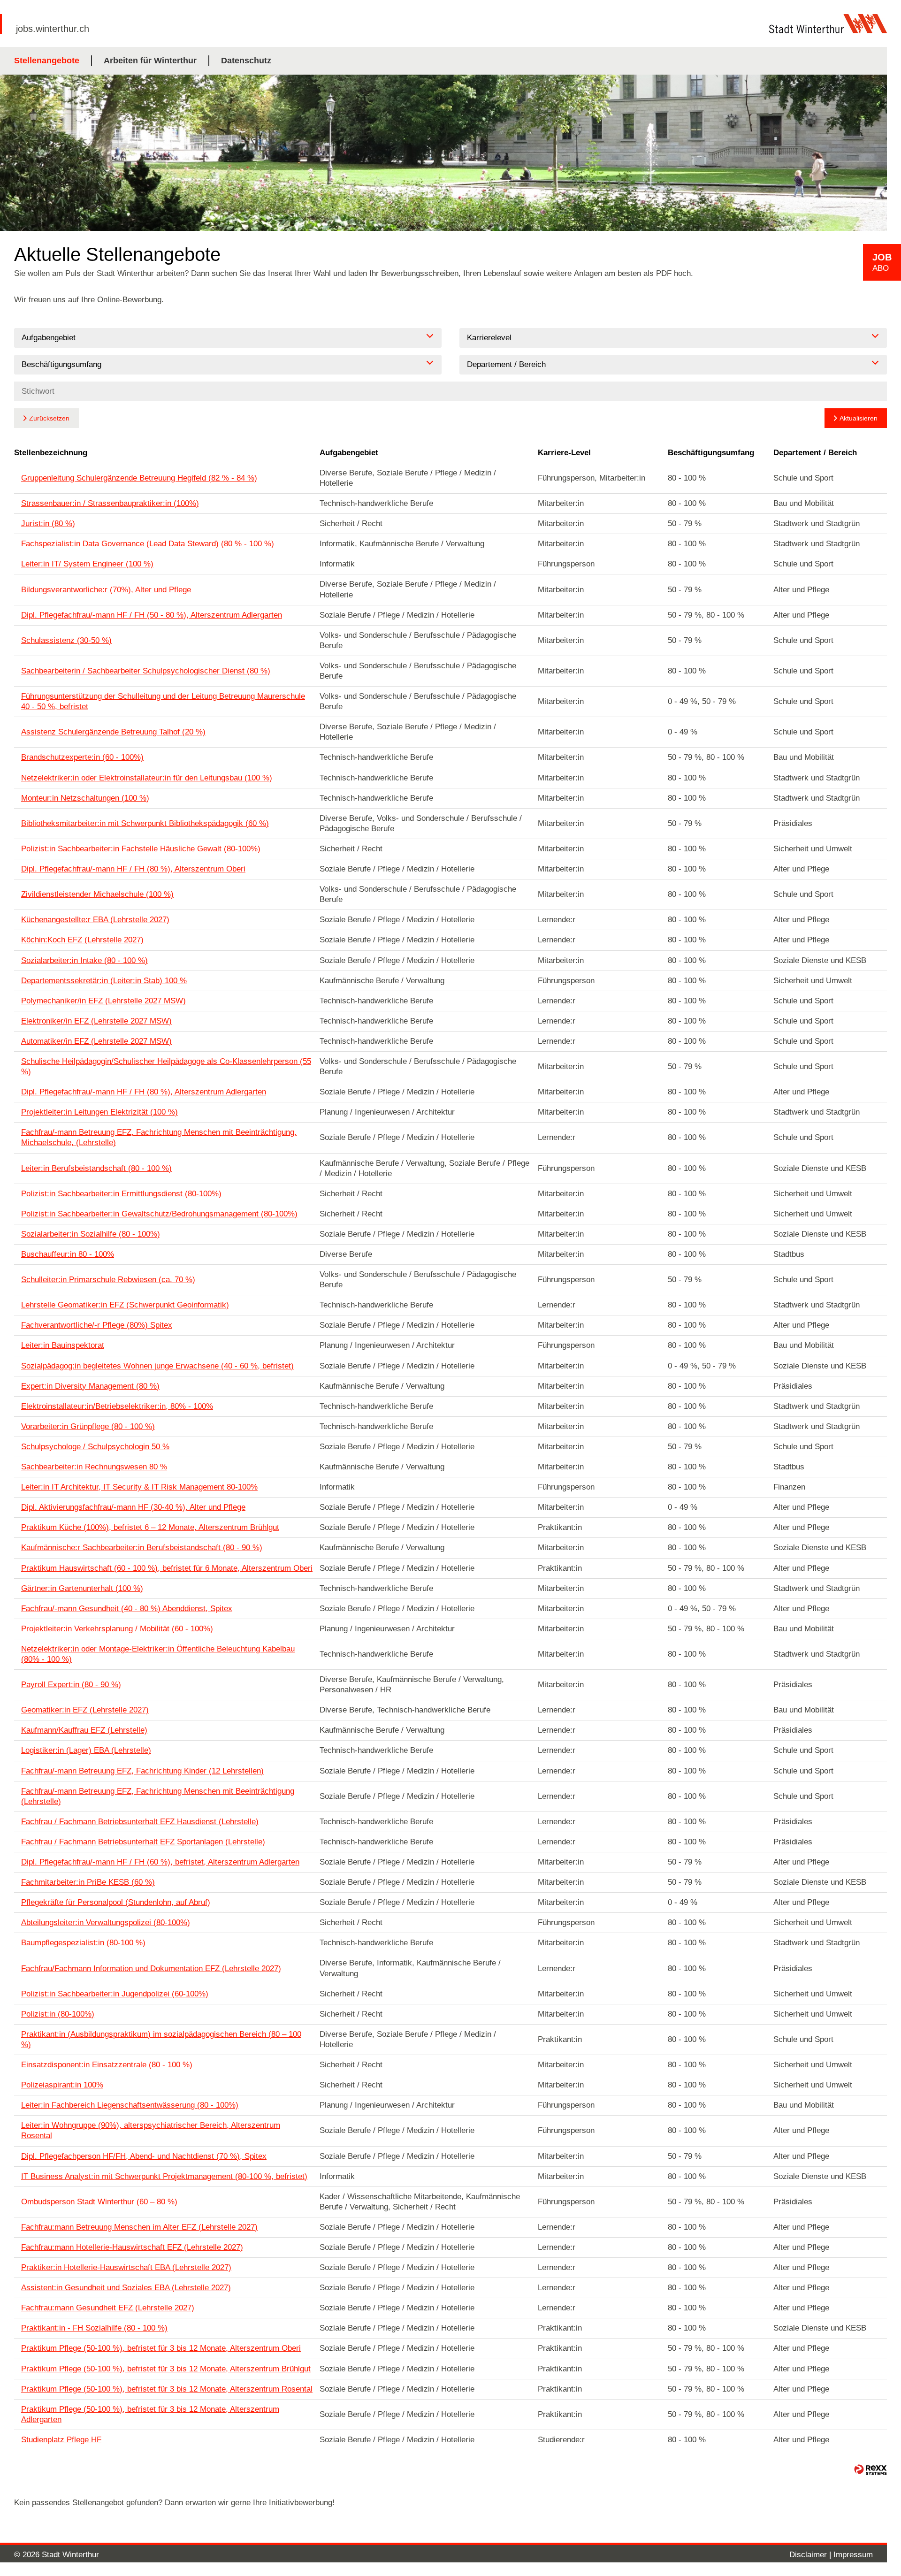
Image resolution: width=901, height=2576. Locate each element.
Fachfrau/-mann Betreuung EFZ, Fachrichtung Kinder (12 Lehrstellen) (142, 1771)
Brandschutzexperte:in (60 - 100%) (82, 757)
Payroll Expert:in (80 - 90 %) (71, 1685)
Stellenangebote (47, 61)
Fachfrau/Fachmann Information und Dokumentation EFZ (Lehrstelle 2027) (151, 1968)
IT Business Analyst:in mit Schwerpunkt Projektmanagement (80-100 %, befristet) (164, 2176)
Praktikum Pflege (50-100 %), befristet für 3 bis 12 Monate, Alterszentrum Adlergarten (150, 2414)
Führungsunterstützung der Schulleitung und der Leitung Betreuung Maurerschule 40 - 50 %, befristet (163, 701)
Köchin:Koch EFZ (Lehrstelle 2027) (82, 940)
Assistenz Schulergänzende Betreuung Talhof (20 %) (113, 732)
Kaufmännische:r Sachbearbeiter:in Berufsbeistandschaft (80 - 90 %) (142, 1548)
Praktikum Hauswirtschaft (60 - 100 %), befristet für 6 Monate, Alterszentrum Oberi (167, 1568)
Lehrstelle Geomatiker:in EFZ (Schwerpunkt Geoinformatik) (125, 1305)
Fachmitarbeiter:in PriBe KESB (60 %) (88, 1882)
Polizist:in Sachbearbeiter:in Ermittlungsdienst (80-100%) (121, 1194)
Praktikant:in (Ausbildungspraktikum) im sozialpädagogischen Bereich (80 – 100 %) (161, 2039)
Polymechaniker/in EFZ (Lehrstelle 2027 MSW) (103, 1001)
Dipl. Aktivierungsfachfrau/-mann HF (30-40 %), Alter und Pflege (133, 1507)
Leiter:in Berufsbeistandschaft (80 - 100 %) (96, 1168)
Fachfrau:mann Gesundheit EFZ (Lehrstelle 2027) (108, 2308)
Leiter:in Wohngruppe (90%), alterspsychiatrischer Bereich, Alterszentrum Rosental (151, 2130)
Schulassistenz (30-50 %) (66, 640)
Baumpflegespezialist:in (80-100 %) (83, 1943)
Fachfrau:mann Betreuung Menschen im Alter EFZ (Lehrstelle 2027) (139, 2227)
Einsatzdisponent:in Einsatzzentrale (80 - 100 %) (107, 2065)
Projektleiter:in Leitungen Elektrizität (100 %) (99, 1112)
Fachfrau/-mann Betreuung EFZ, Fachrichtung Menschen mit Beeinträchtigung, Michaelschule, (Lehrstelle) (159, 1137)
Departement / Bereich (815, 453)
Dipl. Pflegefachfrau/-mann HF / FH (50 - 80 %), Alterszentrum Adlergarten (152, 615)
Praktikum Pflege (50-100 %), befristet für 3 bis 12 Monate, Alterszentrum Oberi (161, 2348)
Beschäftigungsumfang (711, 453)
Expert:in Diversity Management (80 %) (90, 1386)
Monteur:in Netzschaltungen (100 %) (85, 798)
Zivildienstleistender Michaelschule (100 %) (97, 894)
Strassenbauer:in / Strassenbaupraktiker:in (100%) (110, 503)
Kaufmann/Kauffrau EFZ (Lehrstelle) (84, 1730)
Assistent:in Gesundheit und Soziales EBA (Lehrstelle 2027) (126, 2288)
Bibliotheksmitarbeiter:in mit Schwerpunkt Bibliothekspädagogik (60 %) (145, 823)
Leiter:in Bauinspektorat (63, 1345)
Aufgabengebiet (349, 453)
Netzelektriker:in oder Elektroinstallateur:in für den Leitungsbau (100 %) (147, 778)
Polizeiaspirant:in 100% (62, 2085)
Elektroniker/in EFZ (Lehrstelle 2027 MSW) (96, 1021)
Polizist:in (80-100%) (58, 2014)
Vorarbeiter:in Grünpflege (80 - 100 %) (88, 1426)
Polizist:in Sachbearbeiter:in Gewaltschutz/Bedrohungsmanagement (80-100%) (159, 1214)
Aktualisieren (859, 418)
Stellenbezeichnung (51, 453)
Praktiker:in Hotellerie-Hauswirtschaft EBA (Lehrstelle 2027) (126, 2267)
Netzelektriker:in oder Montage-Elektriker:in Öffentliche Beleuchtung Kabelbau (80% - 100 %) (158, 1654)
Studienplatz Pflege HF (61, 2440)
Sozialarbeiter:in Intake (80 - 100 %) (84, 960)
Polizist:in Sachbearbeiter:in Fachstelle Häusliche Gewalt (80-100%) (141, 849)
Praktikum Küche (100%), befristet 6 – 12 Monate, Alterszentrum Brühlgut (150, 1527)
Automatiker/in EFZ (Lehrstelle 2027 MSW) (96, 1041)
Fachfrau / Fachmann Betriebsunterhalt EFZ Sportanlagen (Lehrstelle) (143, 1842)
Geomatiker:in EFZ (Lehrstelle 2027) (85, 1710)
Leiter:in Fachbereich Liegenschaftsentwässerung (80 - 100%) (130, 2105)
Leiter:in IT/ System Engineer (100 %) (87, 564)
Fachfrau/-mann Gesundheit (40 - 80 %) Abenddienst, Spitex (127, 1609)
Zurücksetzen (49, 418)
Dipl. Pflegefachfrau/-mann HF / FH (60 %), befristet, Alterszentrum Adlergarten (160, 1862)
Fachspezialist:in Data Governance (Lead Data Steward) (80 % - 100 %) (148, 544)
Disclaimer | (811, 2555)
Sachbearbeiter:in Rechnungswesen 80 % (94, 1467)
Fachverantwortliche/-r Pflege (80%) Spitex (97, 1325)
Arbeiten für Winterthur (150, 61)
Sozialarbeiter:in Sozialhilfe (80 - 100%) (91, 1234)
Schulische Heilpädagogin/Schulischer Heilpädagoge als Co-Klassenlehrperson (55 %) (166, 1066)
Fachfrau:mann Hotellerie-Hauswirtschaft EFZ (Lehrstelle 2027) (132, 2247)
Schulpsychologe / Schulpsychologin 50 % (95, 1447)
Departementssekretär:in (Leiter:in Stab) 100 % (104, 981)
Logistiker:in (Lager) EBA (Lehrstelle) (86, 1750)
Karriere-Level (564, 453)
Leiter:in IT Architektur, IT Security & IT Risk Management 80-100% (139, 1487)
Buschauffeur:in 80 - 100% (68, 1254)
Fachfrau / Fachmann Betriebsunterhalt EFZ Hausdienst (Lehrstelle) (140, 1822)
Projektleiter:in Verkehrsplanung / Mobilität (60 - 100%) (117, 1629)
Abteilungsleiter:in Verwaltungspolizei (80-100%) (106, 1922)
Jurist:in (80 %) (48, 524)
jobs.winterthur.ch (53, 29)
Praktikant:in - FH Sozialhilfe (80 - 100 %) (94, 2328)
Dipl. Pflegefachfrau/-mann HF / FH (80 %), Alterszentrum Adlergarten (144, 1092)
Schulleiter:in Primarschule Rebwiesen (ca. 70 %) (108, 1280)
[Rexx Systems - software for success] (870, 2470)
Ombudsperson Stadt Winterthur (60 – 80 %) (99, 2202)
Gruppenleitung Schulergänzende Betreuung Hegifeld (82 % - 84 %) (139, 478)
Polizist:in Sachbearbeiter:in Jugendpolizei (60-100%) (115, 1994)
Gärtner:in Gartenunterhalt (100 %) (82, 1588)
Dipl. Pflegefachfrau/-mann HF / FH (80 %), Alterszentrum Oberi (133, 869)
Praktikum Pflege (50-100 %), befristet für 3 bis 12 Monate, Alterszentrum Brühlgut (166, 2369)
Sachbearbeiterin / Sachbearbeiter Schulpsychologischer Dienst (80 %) (146, 671)
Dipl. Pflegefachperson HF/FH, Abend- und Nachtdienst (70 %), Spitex (144, 2156)
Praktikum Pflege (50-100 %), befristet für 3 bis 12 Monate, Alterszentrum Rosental (167, 2389)
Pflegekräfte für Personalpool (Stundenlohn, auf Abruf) (116, 1902)
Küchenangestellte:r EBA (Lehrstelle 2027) (95, 920)
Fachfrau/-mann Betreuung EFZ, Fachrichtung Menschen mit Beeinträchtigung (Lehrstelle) (158, 1796)
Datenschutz (246, 61)
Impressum (853, 2555)
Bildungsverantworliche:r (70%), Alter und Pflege (106, 590)
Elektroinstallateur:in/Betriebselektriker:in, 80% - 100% (117, 1406)
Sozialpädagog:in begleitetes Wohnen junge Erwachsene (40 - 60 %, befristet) (157, 1366)
